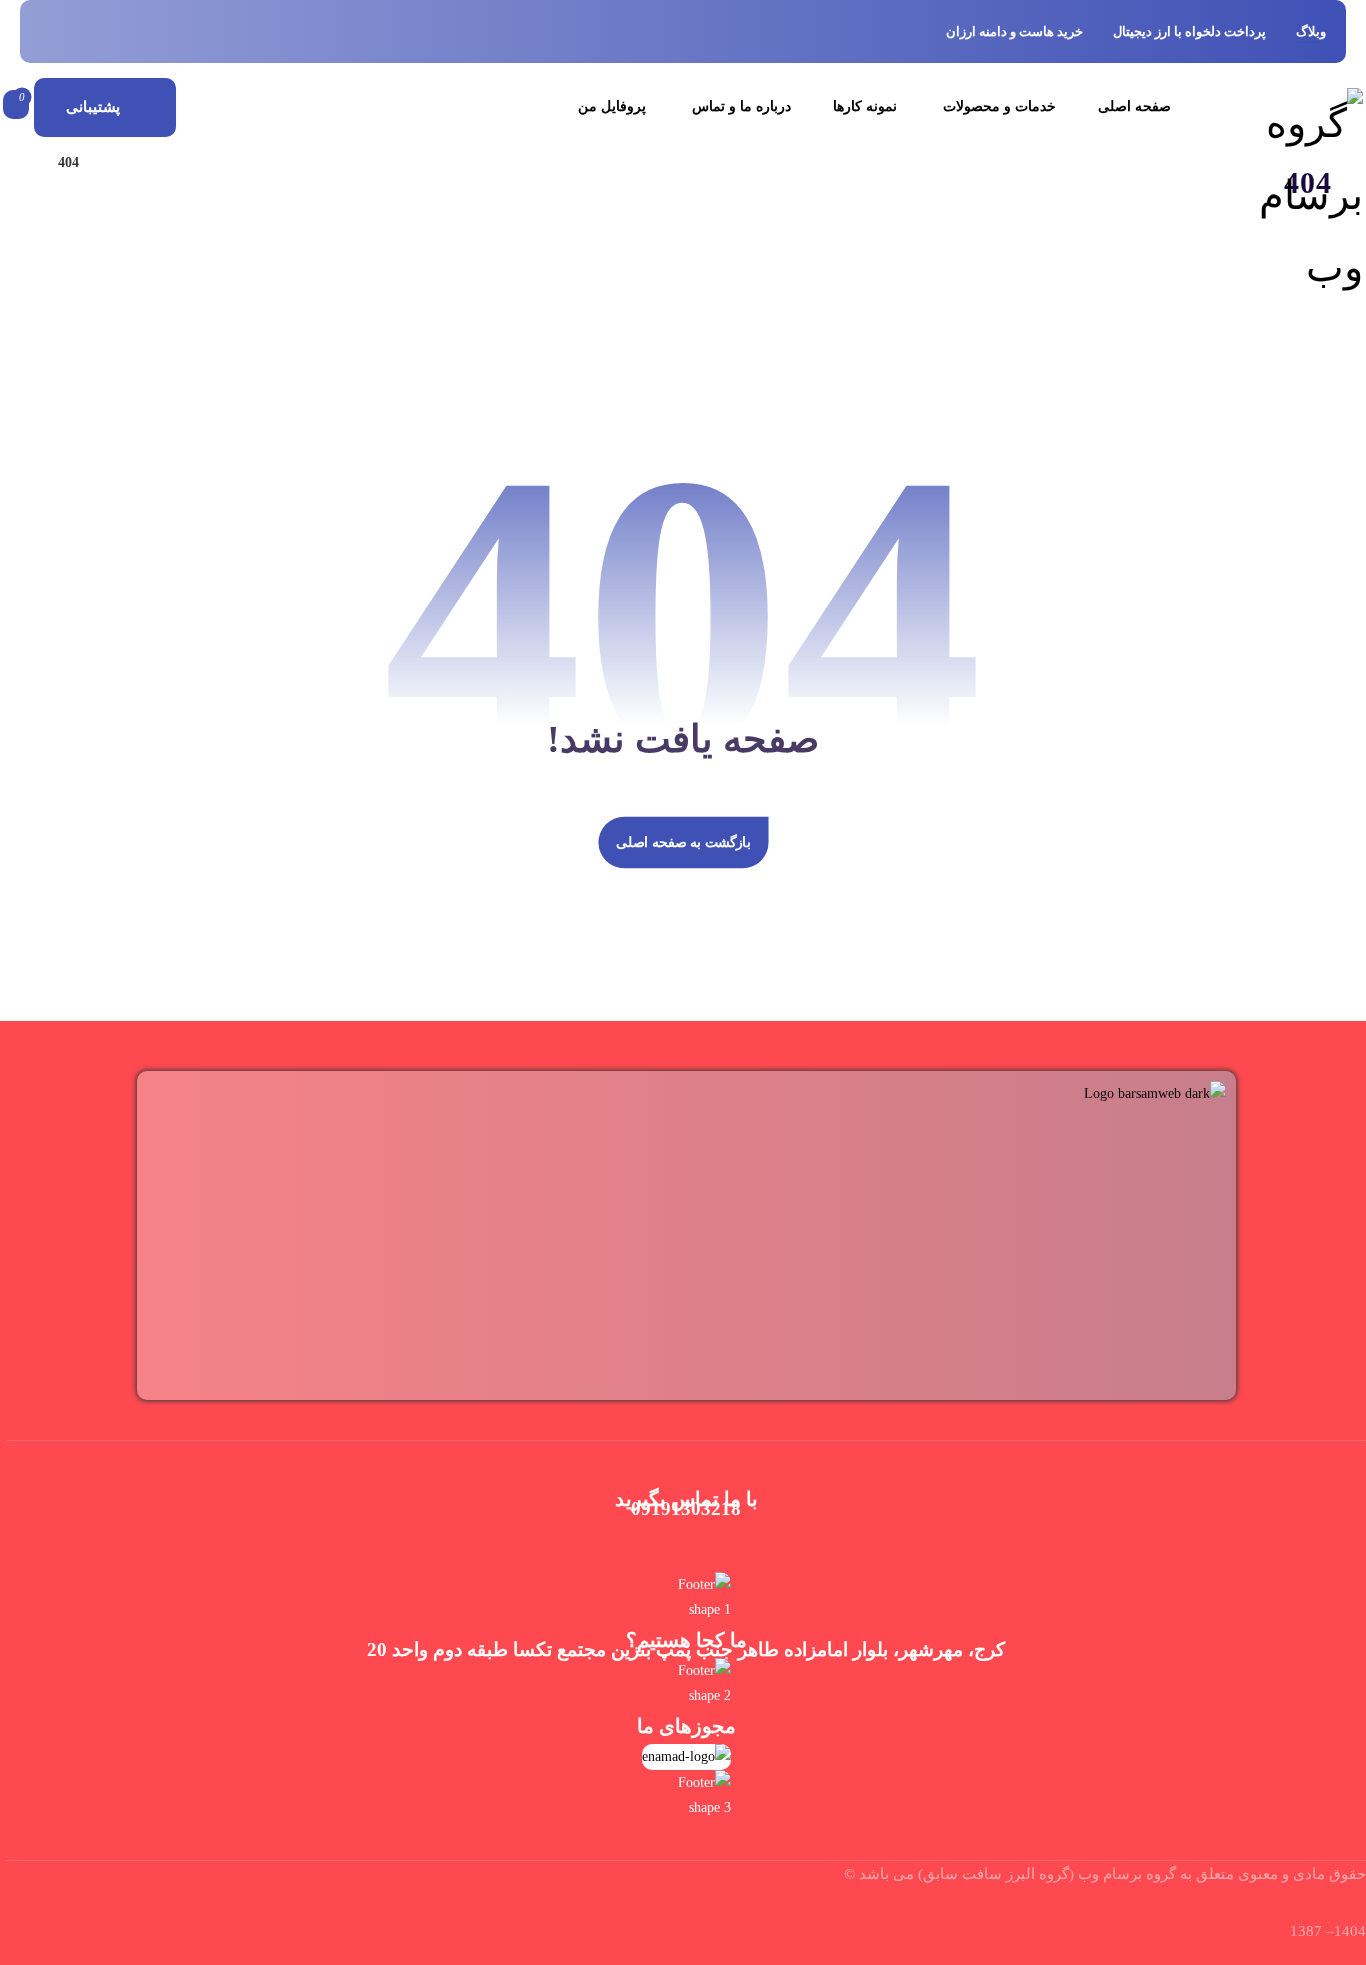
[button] (16, 105)
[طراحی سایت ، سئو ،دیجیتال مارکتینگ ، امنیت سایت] (1288, 196)
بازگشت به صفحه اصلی (683, 842)
